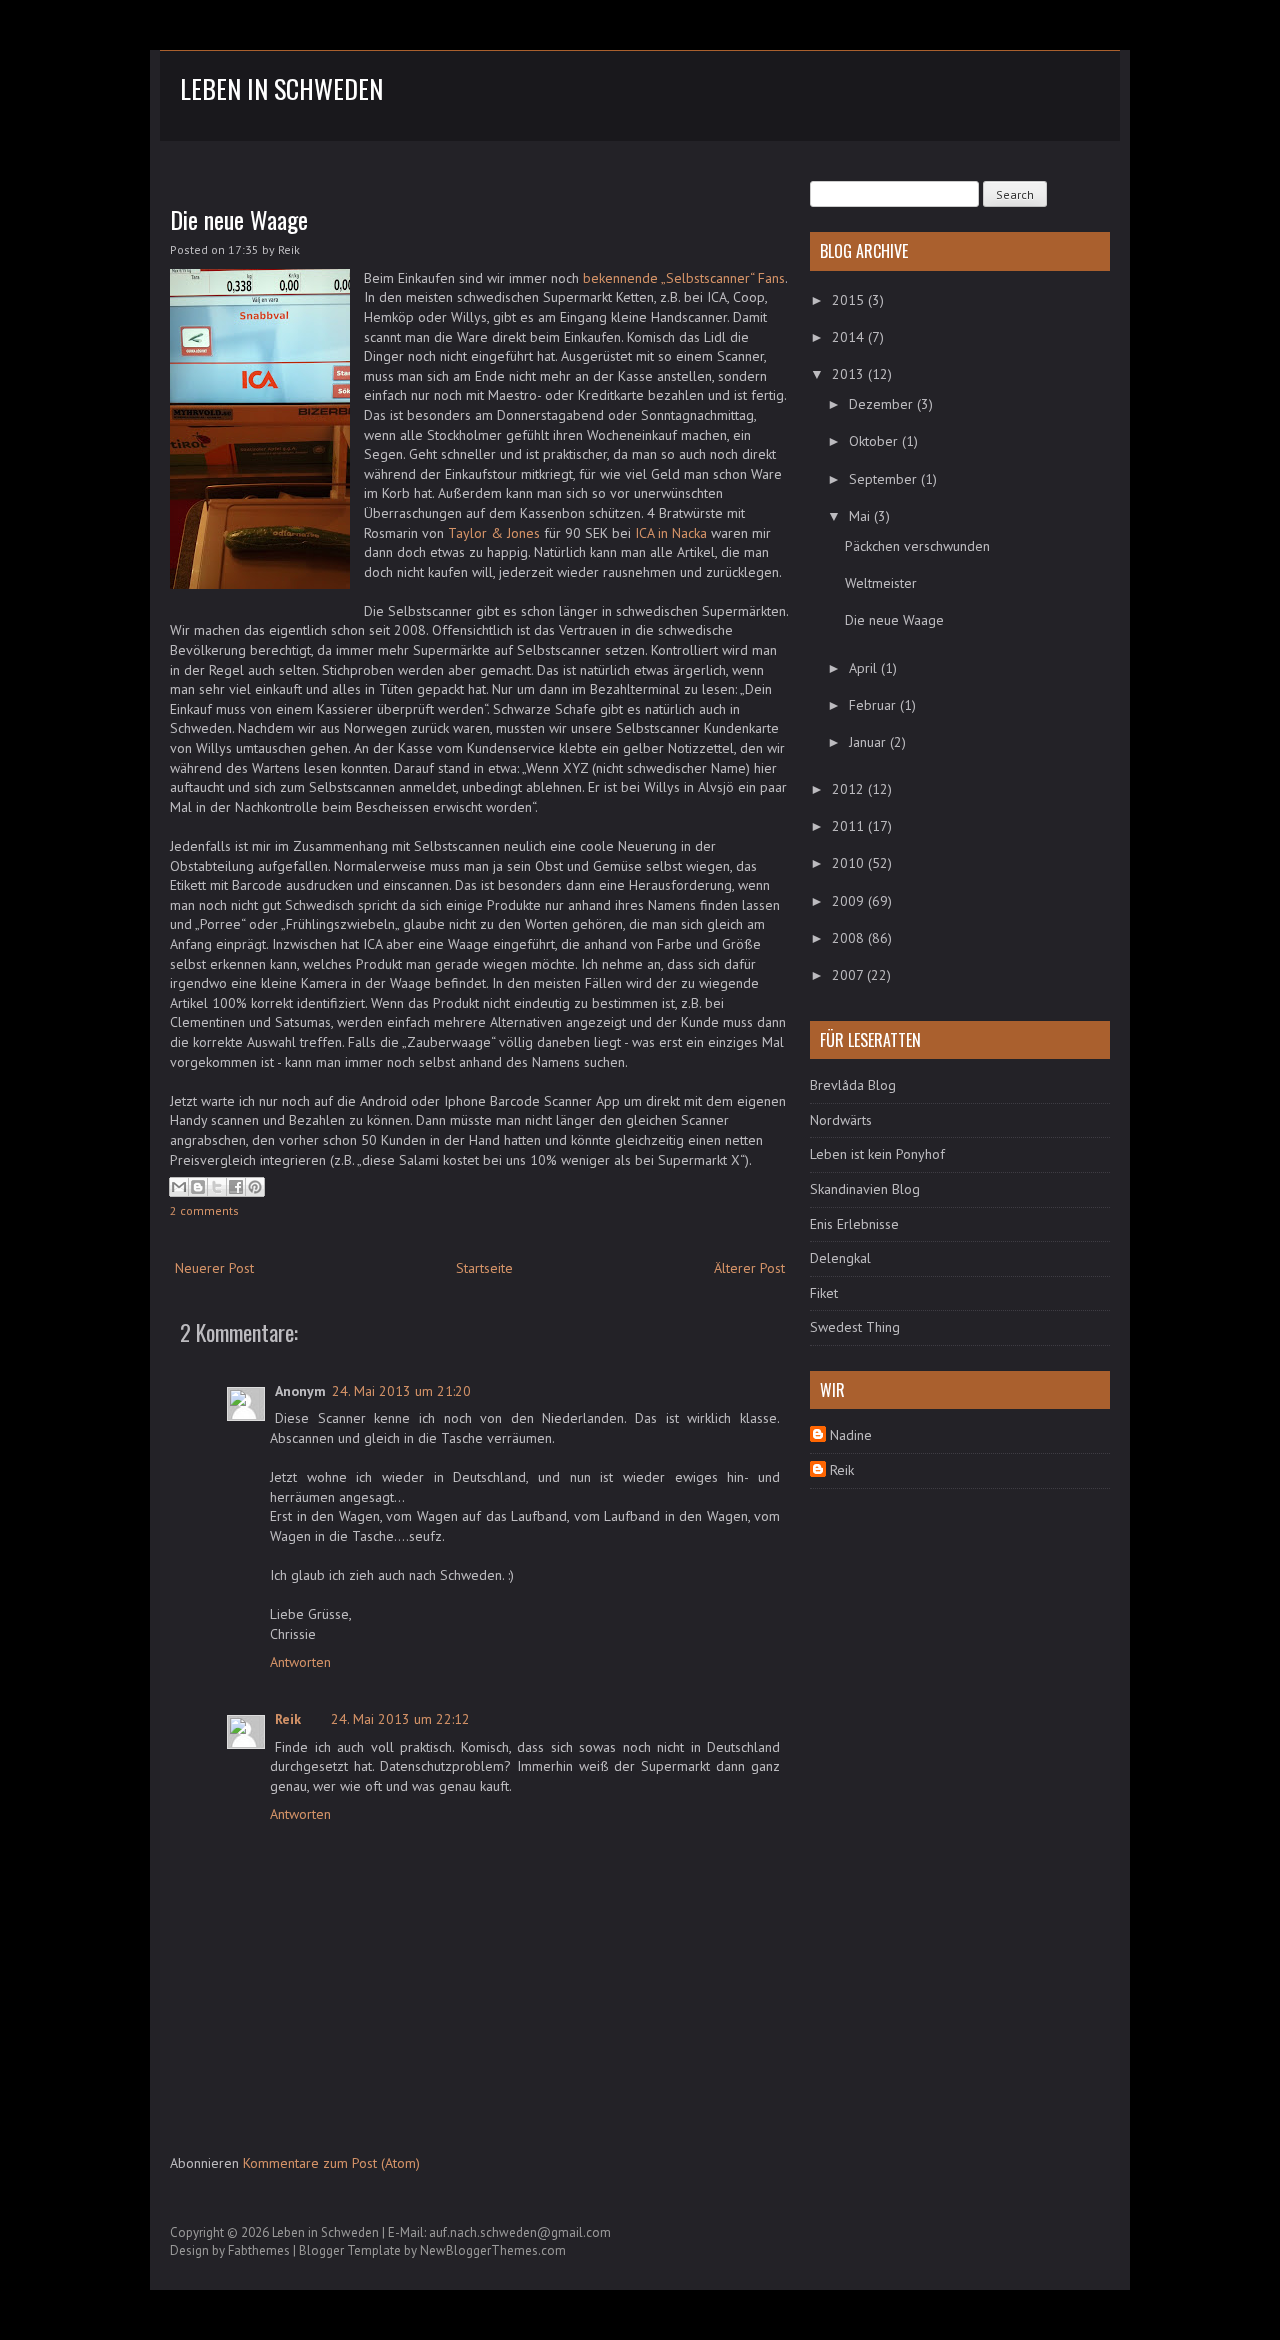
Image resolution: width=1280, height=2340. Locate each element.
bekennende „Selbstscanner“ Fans (684, 278)
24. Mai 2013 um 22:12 (400, 1719)
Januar (869, 742)
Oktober (875, 441)
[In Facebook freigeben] (236, 1187)
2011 (850, 826)
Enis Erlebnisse (854, 1224)
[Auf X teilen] (217, 1187)
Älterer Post (749, 1268)
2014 (850, 337)
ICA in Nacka (671, 533)
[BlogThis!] (198, 1187)
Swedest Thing (855, 1327)
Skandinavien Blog (865, 1189)
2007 (849, 975)
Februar (874, 705)
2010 (850, 863)
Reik (288, 1719)
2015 (850, 300)
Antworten (300, 1662)
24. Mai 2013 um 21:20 (401, 1391)
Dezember (883, 404)
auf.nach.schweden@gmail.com (520, 2232)
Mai (861, 516)
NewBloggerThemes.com (493, 2250)
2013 (850, 374)
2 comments (204, 1210)
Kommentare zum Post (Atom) (331, 2163)
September (885, 479)
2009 (850, 901)
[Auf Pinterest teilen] (255, 1187)
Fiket (824, 1293)
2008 (850, 938)
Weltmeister (881, 583)
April (865, 668)
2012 (850, 789)
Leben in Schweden (281, 88)
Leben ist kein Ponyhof (877, 1154)
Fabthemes (259, 2250)
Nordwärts (841, 1120)
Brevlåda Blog (853, 1085)
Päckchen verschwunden (917, 546)
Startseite (484, 1268)
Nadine (851, 1435)
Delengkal (840, 1258)
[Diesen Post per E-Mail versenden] (179, 1187)
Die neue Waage (239, 219)
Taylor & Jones (494, 533)
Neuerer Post (214, 1268)
